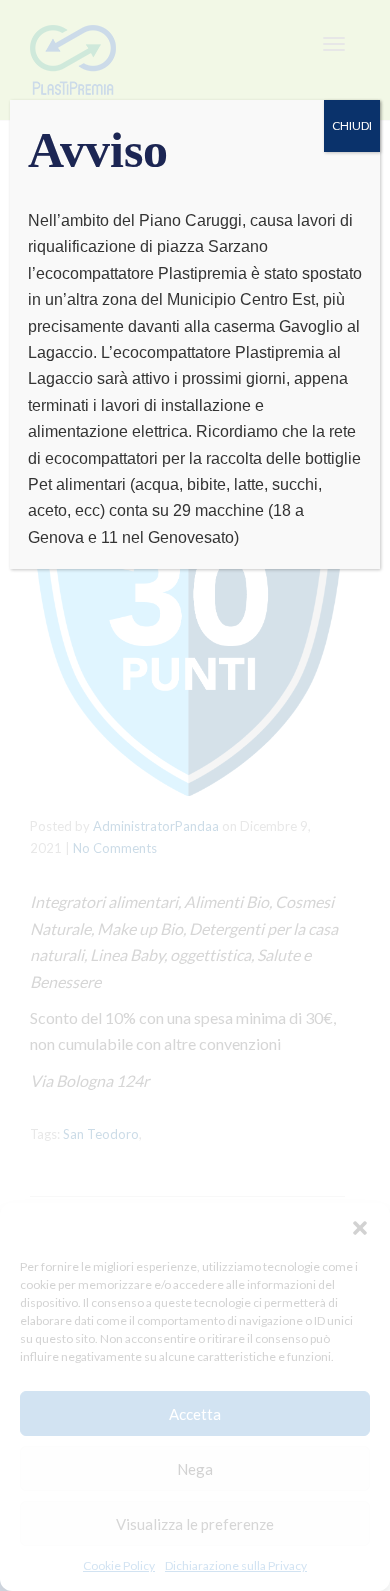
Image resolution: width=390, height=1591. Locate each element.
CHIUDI (352, 125)
